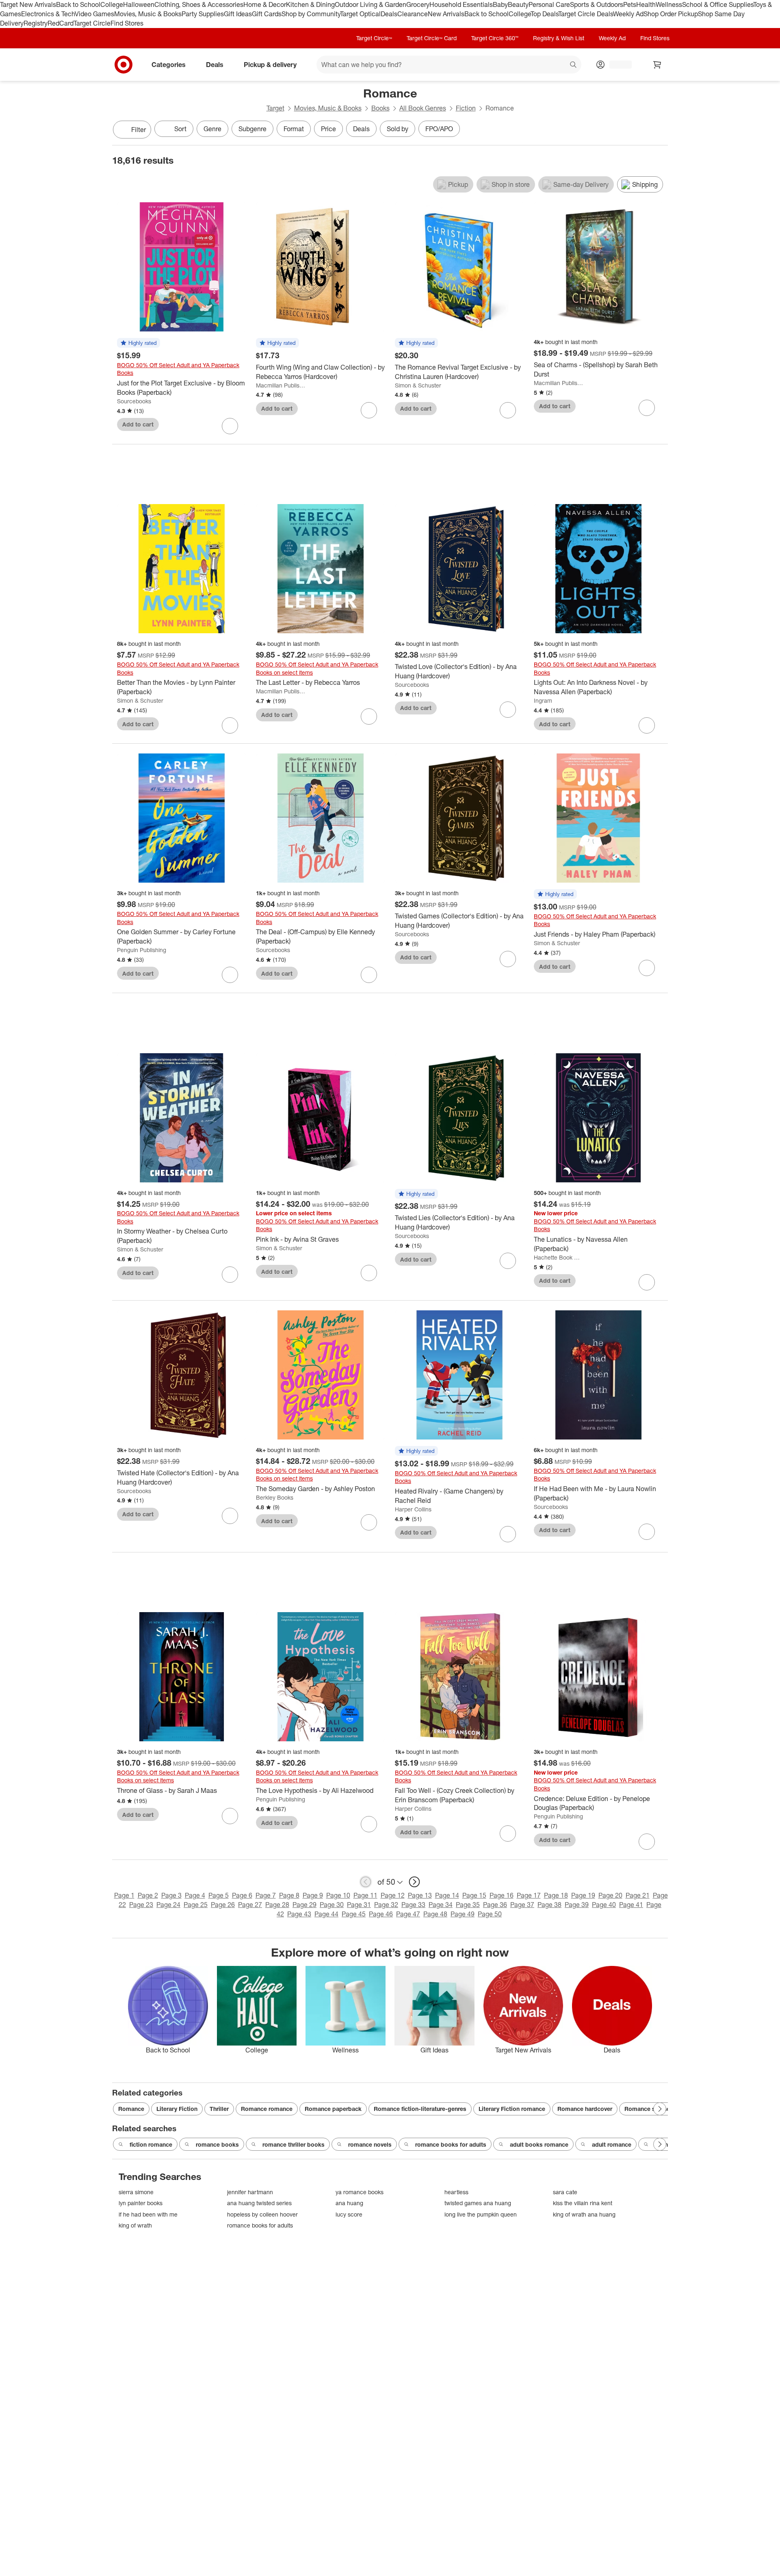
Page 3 (171, 1895)
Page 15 (474, 1895)
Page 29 (304, 1905)
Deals (389, 14)
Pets (630, 4)
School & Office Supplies (718, 4)
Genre (212, 129)
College (112, 4)
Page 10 (338, 1895)
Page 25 (196, 1905)
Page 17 (529, 1895)
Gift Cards (267, 14)
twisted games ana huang (478, 2203)
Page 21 (638, 1895)
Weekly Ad (628, 14)
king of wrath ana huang (584, 2214)
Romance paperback (333, 2109)
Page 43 (299, 1914)
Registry (36, 23)
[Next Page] (660, 130)
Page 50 (490, 1914)
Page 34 (441, 1905)
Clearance (413, 14)
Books (380, 108)
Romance (131, 2109)
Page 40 (604, 1905)
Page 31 (359, 1905)
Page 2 (148, 1895)
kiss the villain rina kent (583, 2203)
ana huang (349, 2203)
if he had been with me (148, 2214)
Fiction (466, 108)
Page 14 (447, 1895)
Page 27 (250, 1905)
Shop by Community (311, 14)
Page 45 (354, 1914)
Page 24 (168, 1905)
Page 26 (223, 1905)
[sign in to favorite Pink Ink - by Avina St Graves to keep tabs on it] (369, 1273)
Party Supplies (203, 14)
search (574, 65)
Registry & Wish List (559, 38)
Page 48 (435, 1914)
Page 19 (583, 1895)
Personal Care (549, 4)
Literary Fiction (177, 2109)
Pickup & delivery (270, 64)
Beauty (518, 4)
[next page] (414, 1882)
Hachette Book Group (559, 1257)
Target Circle (92, 23)
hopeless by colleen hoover (262, 2214)
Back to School (78, 4)
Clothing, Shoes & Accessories (199, 4)
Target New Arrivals (28, 4)
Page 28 (277, 1905)
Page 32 (386, 1905)
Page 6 (242, 1895)
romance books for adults (451, 2144)
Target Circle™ (374, 38)
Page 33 (413, 1905)
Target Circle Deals (586, 14)
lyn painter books (141, 2203)
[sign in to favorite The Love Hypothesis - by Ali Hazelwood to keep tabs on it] (369, 1824)
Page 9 (313, 1895)
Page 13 (420, 1895)
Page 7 (266, 1895)
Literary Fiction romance (512, 2109)
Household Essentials (461, 4)
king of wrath (135, 2225)
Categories (169, 64)
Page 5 (219, 1895)
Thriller (219, 2109)
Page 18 (556, 1895)
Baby (500, 4)
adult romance (612, 2144)
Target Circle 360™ (495, 38)
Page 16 (502, 1895)
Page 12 (393, 1895)
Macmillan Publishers (281, 385)
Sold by (398, 129)
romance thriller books (294, 2144)
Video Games (94, 14)
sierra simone (136, 2192)
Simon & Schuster (418, 385)
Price (328, 129)
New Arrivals (446, 14)
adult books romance (539, 2144)
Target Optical (360, 14)
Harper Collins (413, 1509)
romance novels (370, 2144)
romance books (217, 2144)
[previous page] (366, 1882)
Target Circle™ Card (432, 38)
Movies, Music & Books (148, 14)
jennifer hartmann (250, 2192)
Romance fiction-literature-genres (420, 2109)
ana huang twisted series (259, 2203)
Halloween (139, 4)
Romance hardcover (585, 2109)
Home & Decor (265, 4)
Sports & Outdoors (597, 4)
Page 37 (522, 1905)
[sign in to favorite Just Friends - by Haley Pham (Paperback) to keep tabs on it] (647, 968)
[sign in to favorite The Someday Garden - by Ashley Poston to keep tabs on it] (369, 1522)
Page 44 (326, 1914)
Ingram (543, 700)
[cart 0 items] (657, 65)
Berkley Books (275, 1497)
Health (646, 4)
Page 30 (332, 1905)
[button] (139, 343)
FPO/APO (439, 129)
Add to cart (138, 424)
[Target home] (123, 65)
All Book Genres (423, 108)
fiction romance (151, 2144)
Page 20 (610, 1895)
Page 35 (468, 1905)
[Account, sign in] (616, 65)
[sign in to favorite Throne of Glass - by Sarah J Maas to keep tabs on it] (230, 1816)
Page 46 (381, 1914)
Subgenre (252, 129)
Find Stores (127, 23)
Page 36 (495, 1905)
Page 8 (289, 1895)
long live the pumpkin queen (481, 2214)
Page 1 (124, 1895)
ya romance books (360, 2192)
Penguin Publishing (142, 950)
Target (275, 108)
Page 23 (141, 1905)
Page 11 (365, 1895)
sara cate (565, 2192)
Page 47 (408, 1914)
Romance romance (267, 2109)
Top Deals (544, 14)
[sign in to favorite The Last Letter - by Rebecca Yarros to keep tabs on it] (369, 717)
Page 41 (631, 1905)
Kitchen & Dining (310, 4)
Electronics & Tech (48, 14)
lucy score (349, 2214)
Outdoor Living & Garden (370, 4)
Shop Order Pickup (671, 14)
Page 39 (577, 1905)
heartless (456, 2192)
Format (294, 129)
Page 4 (195, 1895)
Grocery (418, 4)
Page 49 (463, 1914)
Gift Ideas (238, 14)
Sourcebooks (134, 401)
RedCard (61, 23)
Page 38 (549, 1905)
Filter (139, 130)
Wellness (669, 4)
